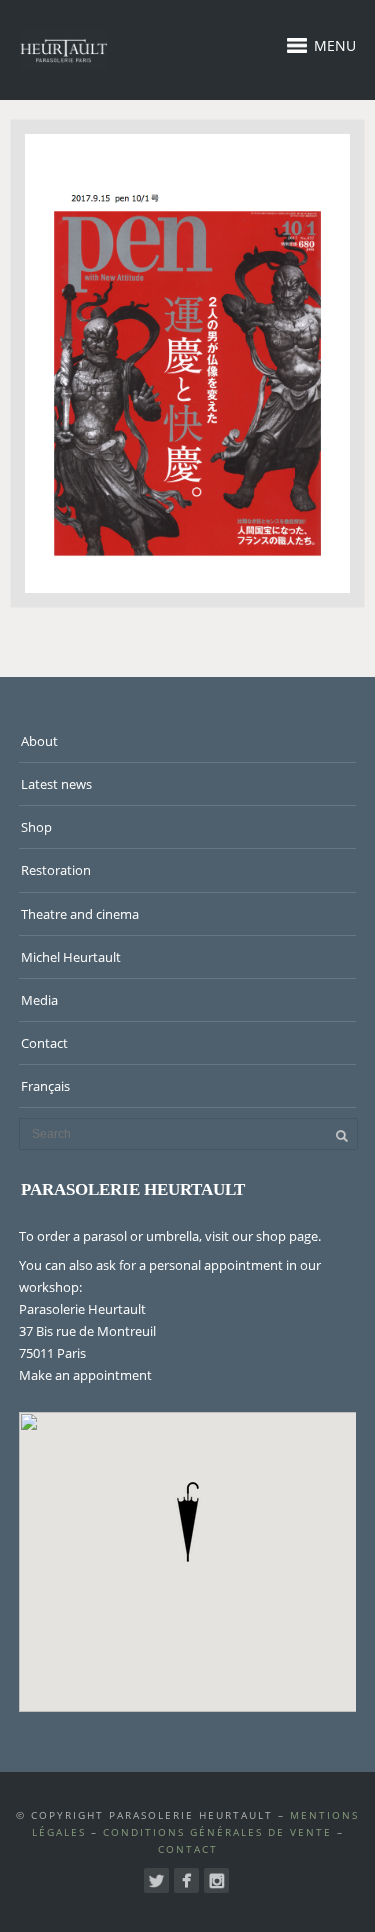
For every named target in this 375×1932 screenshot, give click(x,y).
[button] (188, 1522)
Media (39, 1000)
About (39, 741)
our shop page (275, 1236)
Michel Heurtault (71, 957)
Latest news (56, 784)
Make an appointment (85, 1375)
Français (45, 1086)
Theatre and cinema (80, 914)
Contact (44, 1043)
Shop (36, 827)
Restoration (56, 870)
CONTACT (188, 1849)
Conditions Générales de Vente (217, 1832)
